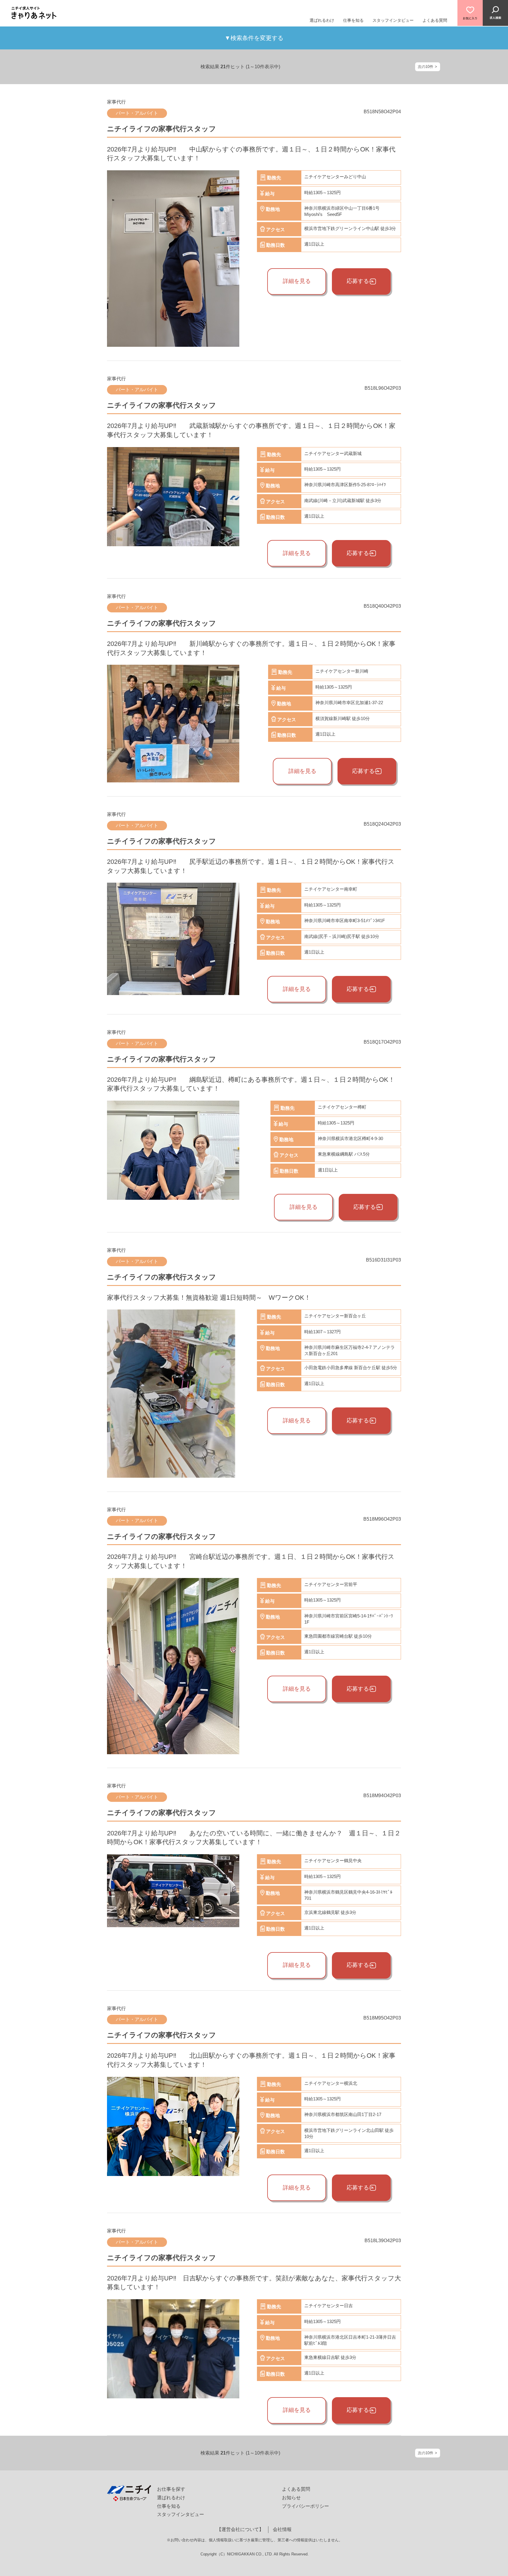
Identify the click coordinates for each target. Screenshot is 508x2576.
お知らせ (291, 2498)
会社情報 (282, 2529)
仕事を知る (353, 20)
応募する (358, 281)
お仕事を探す (171, 2489)
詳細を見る (297, 281)
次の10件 (426, 67)
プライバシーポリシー (305, 2506)
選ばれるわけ (322, 20)
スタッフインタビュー (393, 20)
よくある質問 (435, 20)
